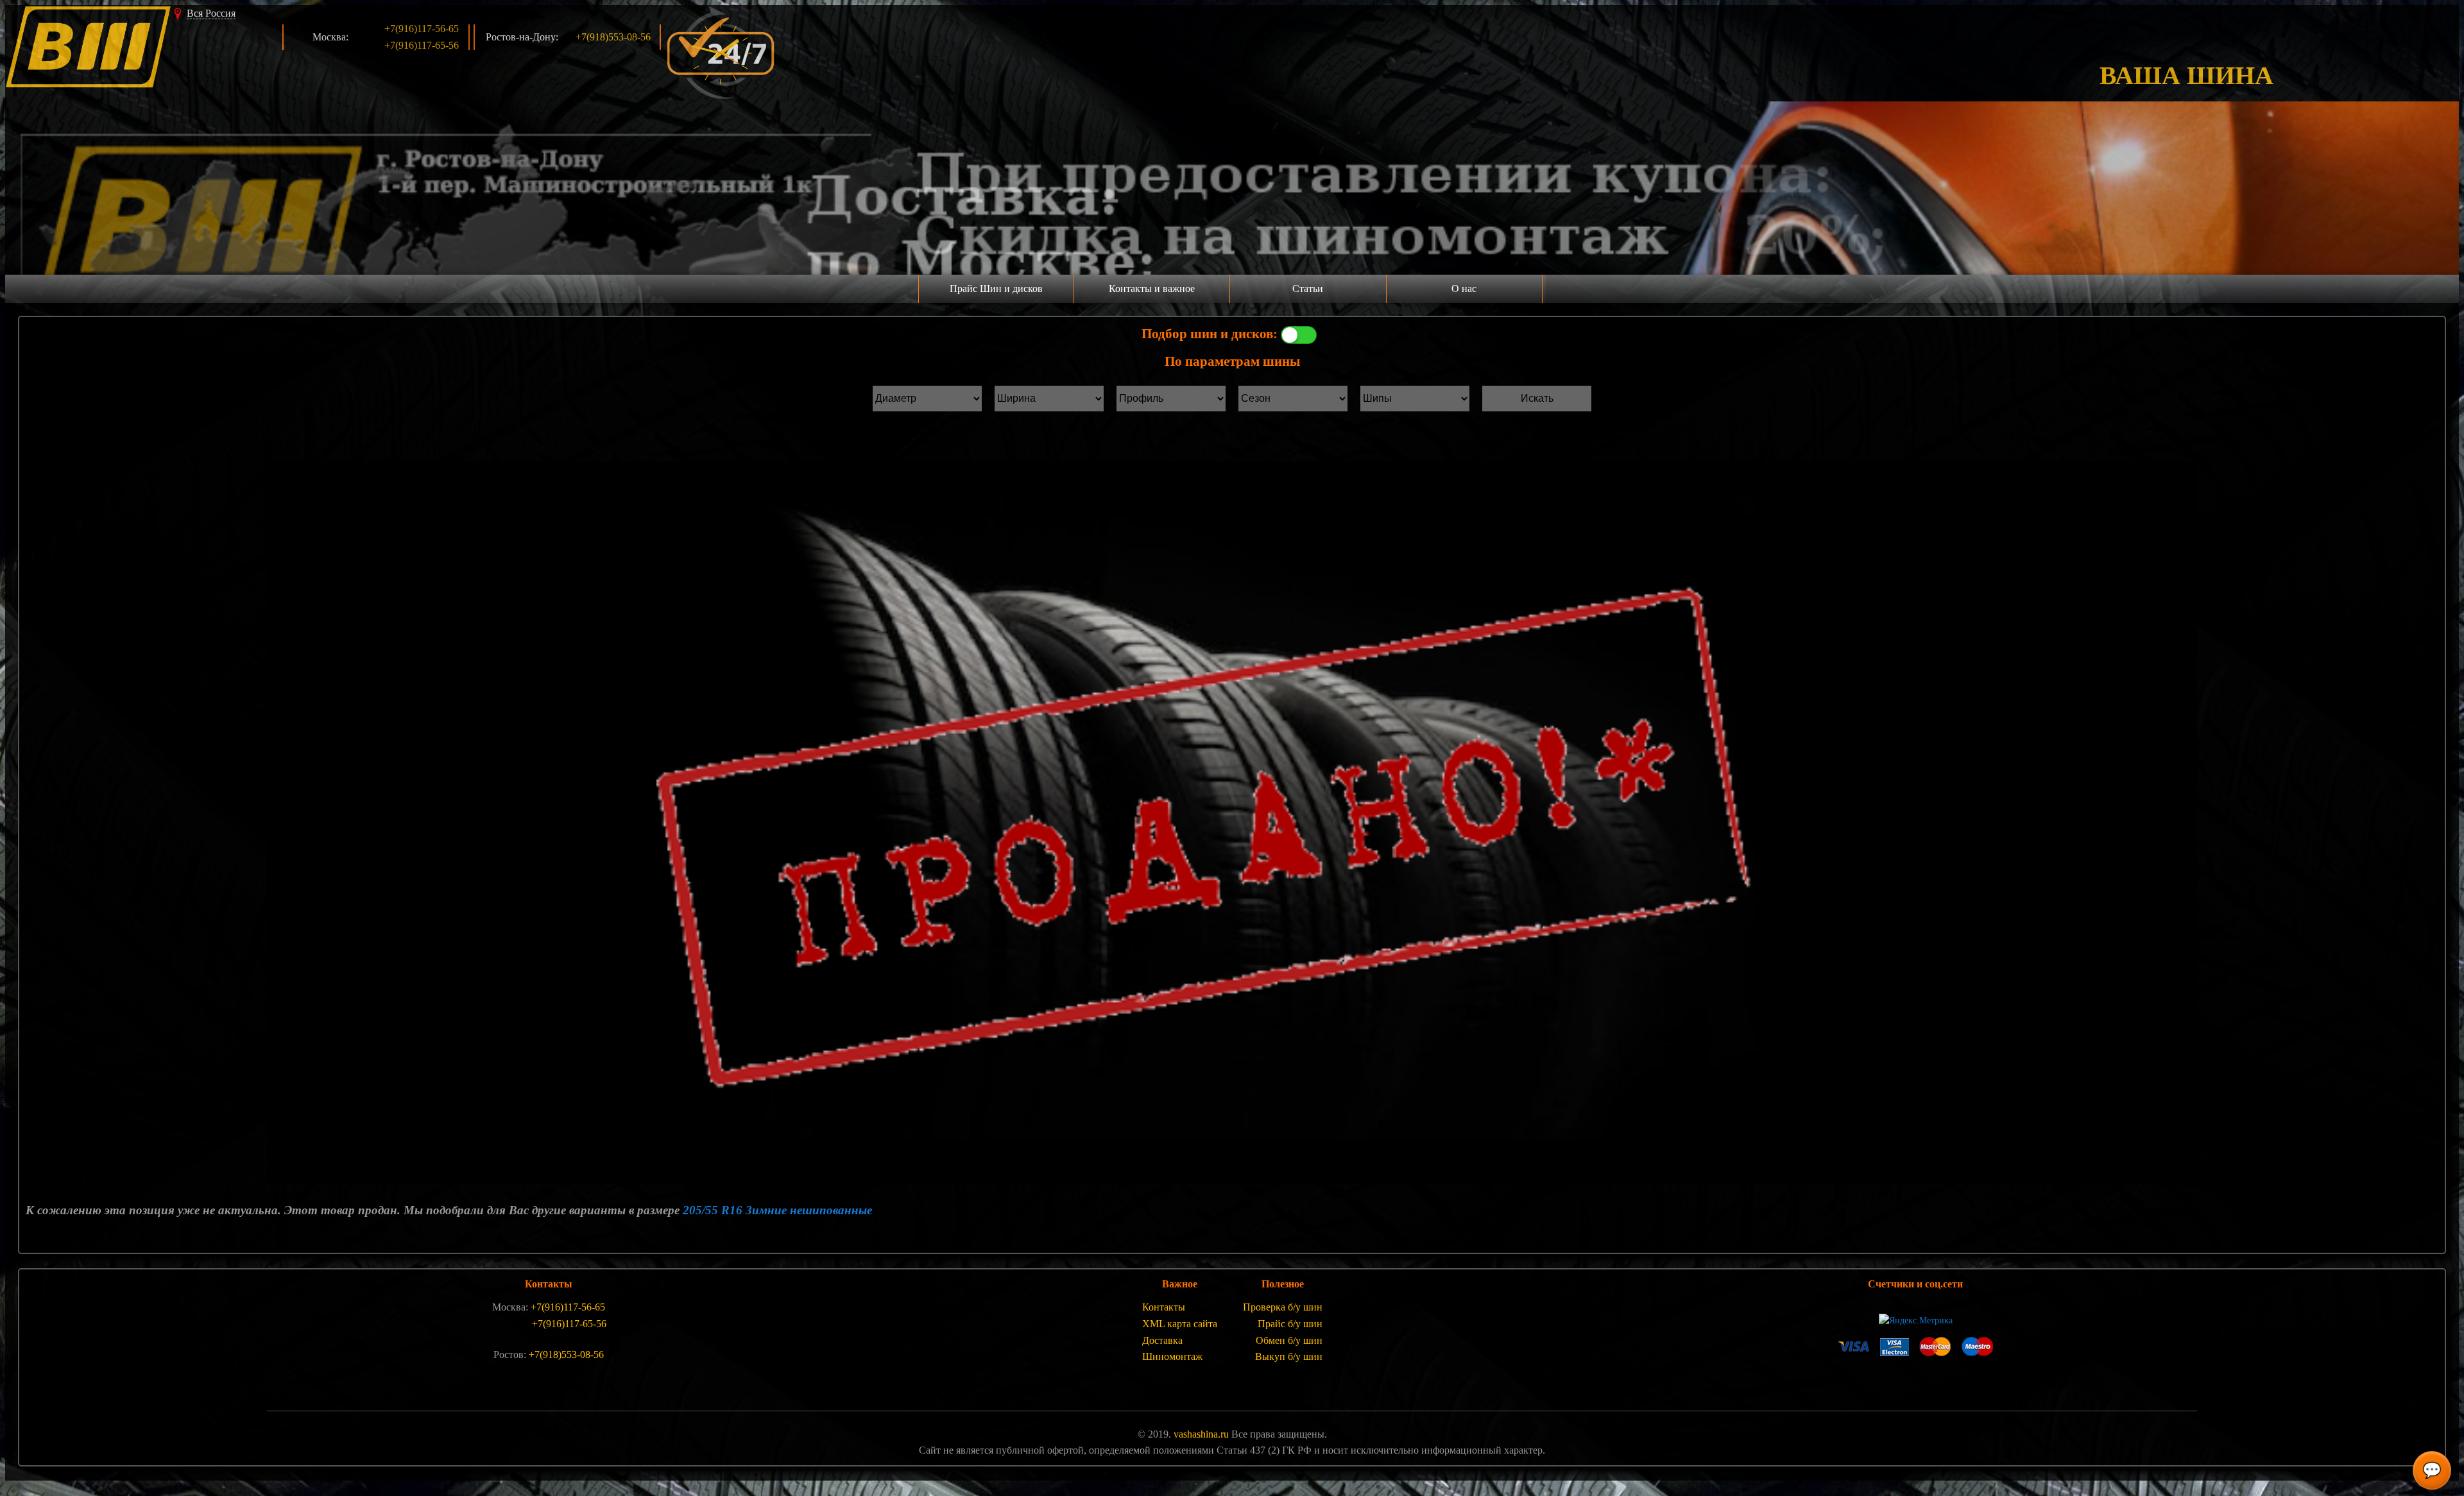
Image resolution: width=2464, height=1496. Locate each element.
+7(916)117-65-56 (422, 45)
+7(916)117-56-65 (422, 29)
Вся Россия (211, 13)
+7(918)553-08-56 (613, 37)
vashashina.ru (1201, 1434)
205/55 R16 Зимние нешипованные (777, 1210)
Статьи (1308, 288)
